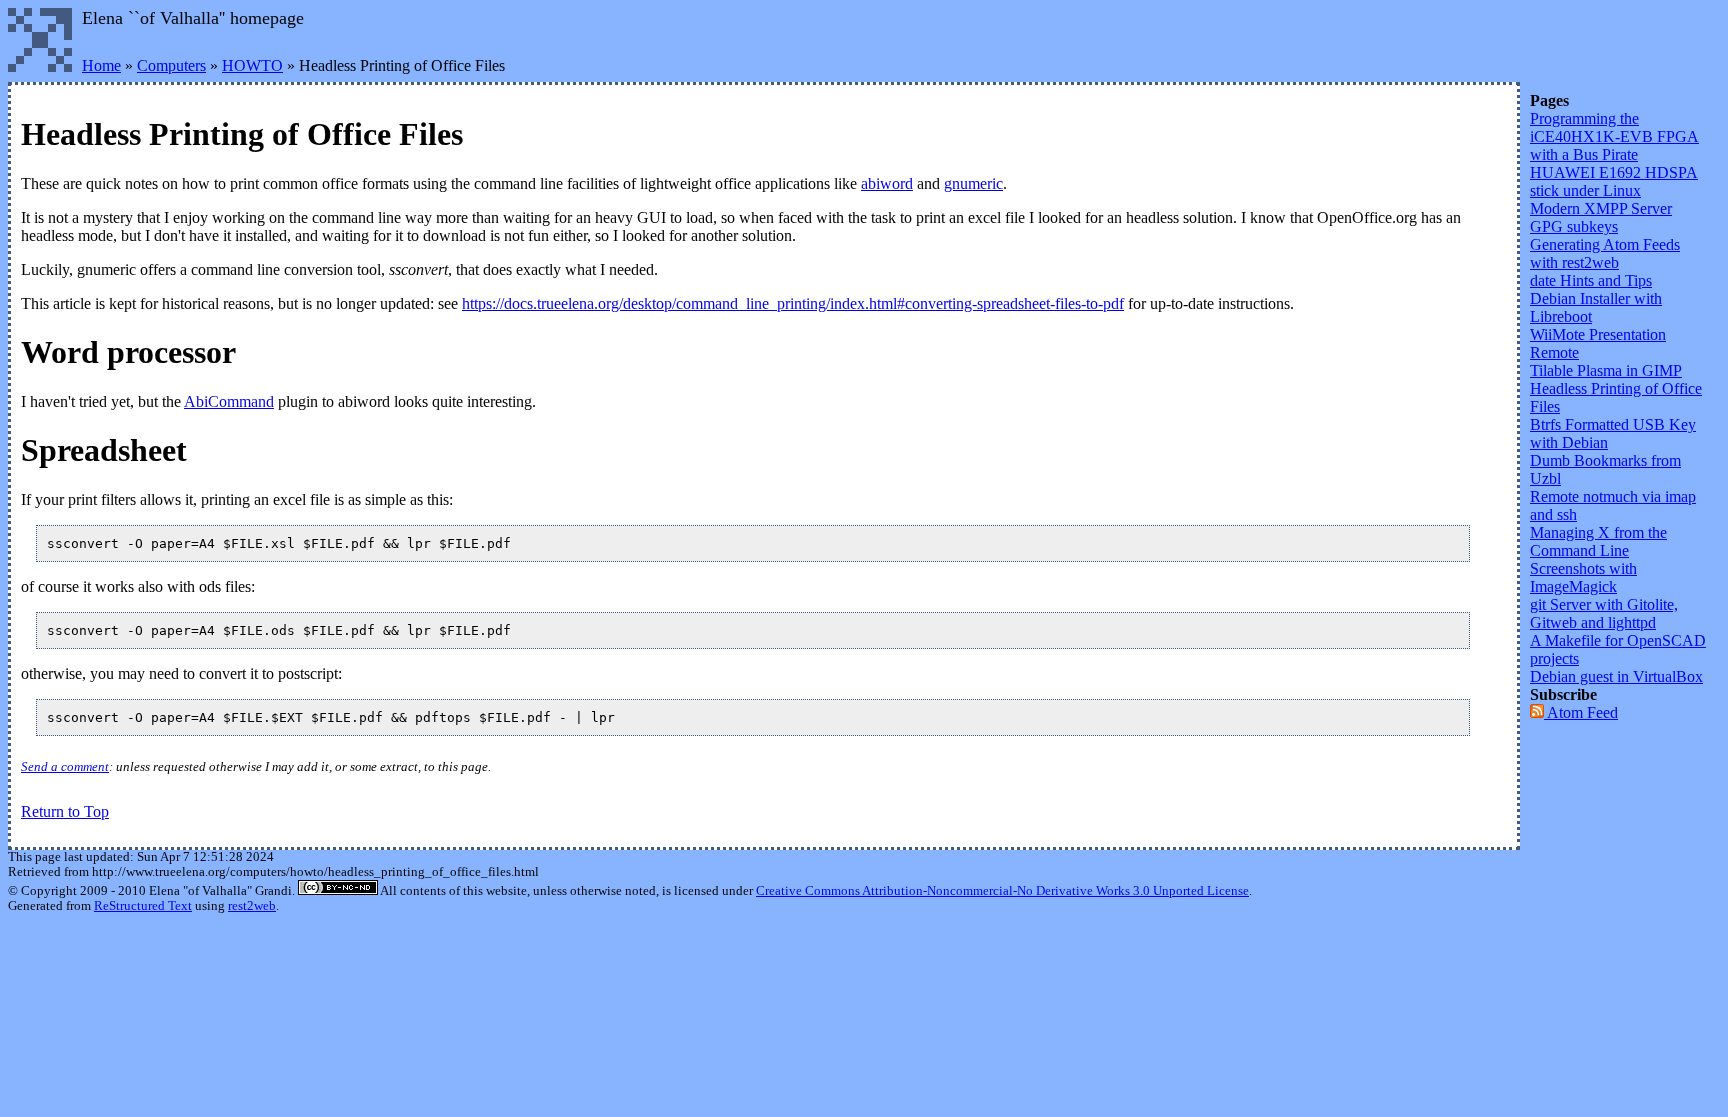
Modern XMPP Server (1601, 208)
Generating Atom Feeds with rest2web (1605, 253)
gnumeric (973, 183)
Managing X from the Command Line (1598, 541)
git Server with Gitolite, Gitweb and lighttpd (1604, 613)
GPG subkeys (1574, 226)
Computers (171, 65)
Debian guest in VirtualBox (1616, 676)
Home (101, 65)
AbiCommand (229, 401)
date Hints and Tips (1591, 280)
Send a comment (65, 767)
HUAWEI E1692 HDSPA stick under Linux (1614, 181)
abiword (887, 183)
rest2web (252, 906)
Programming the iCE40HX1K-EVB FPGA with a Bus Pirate (1614, 136)
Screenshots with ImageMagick (1583, 577)
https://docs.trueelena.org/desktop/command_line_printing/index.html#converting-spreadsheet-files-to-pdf (793, 303)
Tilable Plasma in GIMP (1606, 370)
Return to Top (65, 811)
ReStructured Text (143, 906)
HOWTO (252, 65)
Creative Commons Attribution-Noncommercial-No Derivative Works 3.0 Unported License (1002, 891)
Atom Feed (1581, 712)
